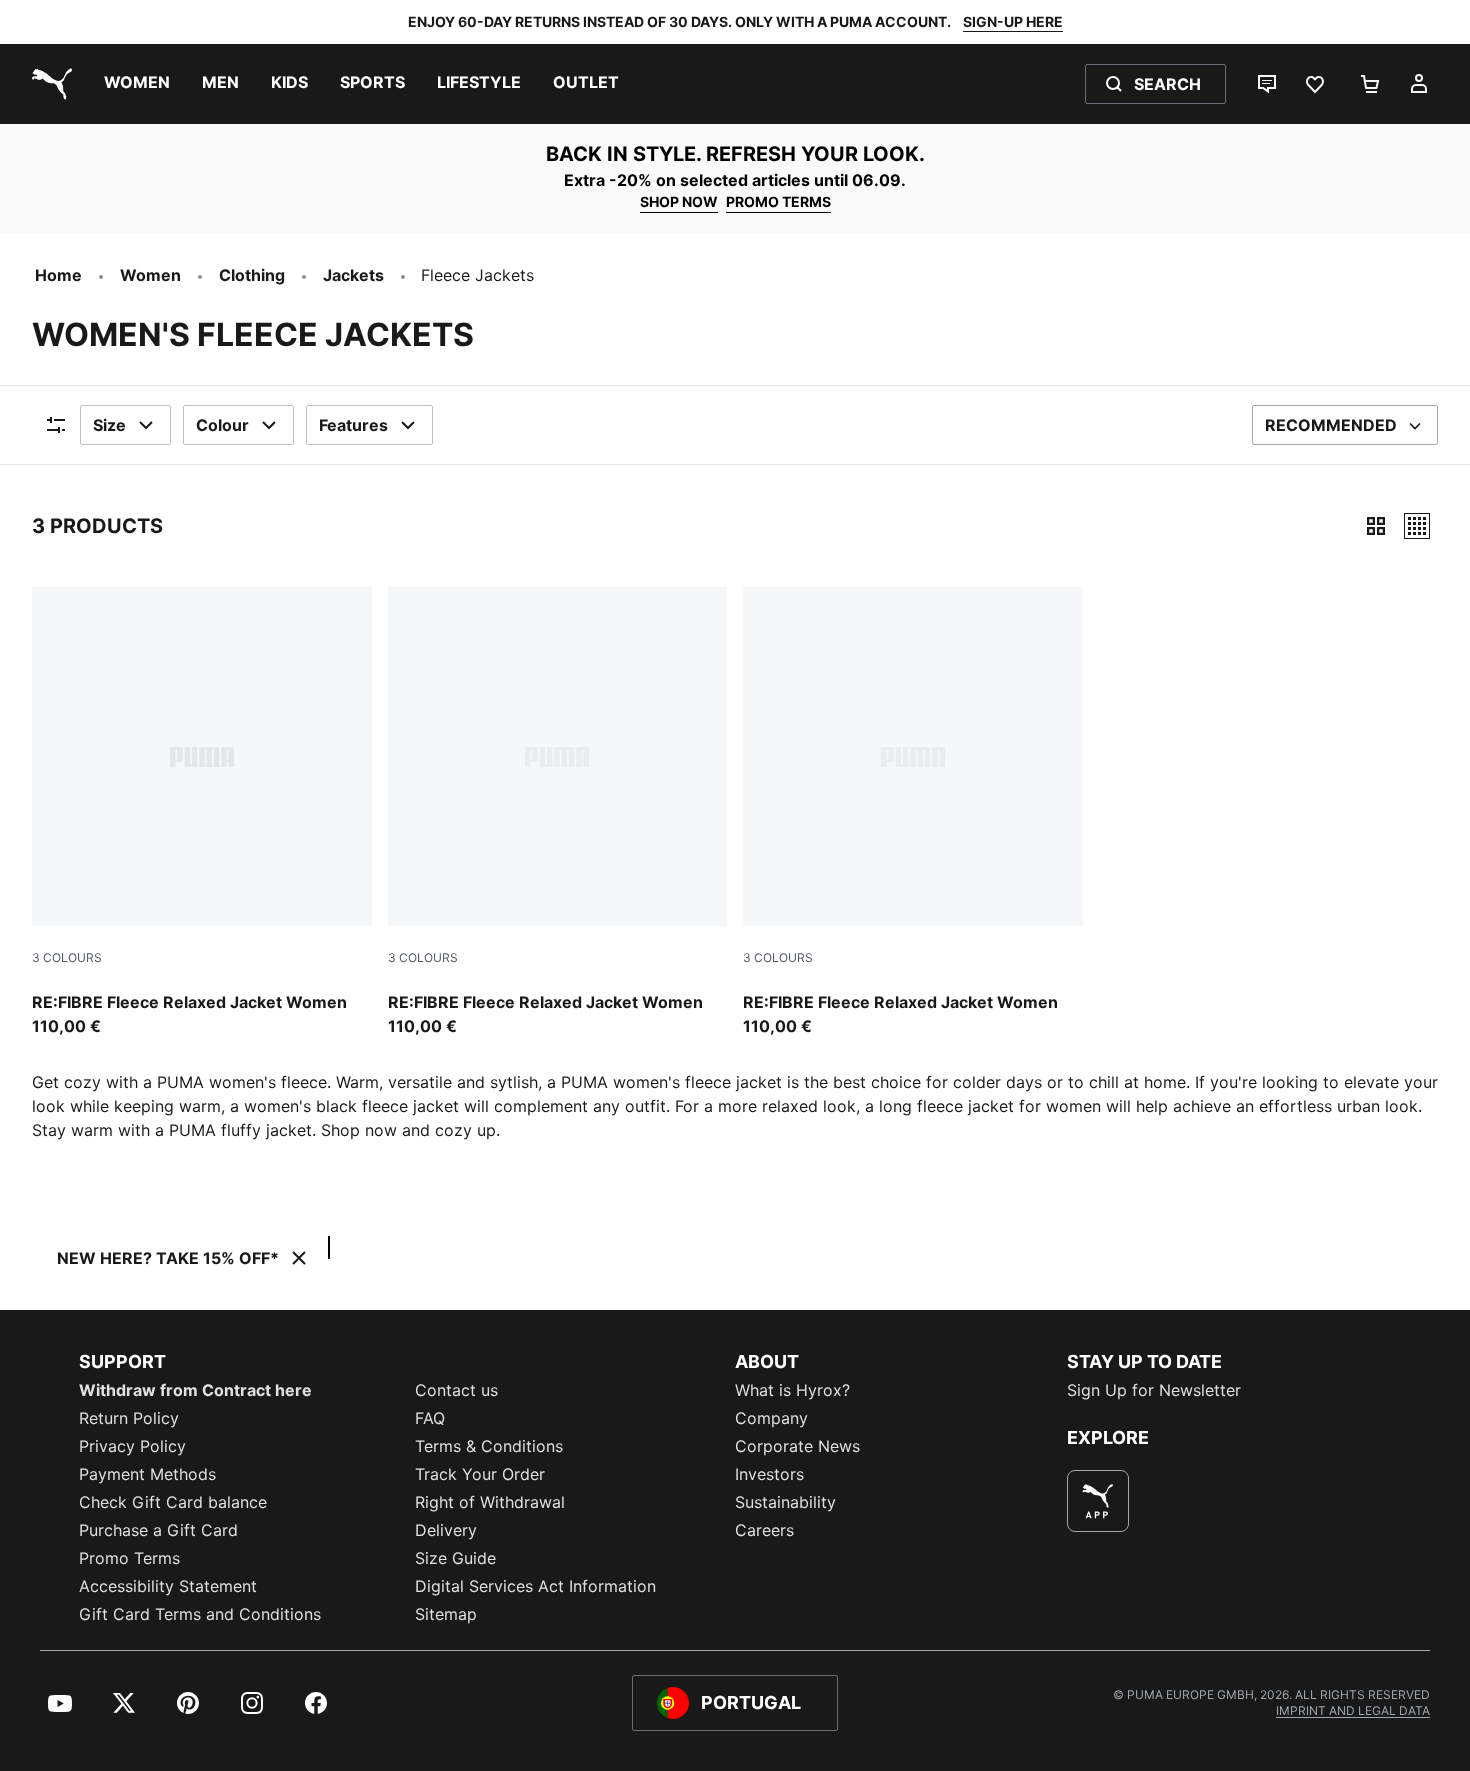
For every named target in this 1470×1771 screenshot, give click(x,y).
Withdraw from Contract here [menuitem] (195, 1390)
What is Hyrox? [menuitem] (792, 1390)
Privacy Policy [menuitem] (132, 1446)
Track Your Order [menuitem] (480, 1474)
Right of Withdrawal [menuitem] (490, 1502)
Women (150, 275)
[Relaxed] (1417, 526)
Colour (222, 425)
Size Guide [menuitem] (455, 1558)
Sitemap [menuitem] (446, 1614)
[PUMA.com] (48, 84)
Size (109, 425)
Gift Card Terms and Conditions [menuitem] (200, 1614)
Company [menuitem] (771, 1418)
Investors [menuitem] (769, 1474)
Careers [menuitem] (764, 1530)
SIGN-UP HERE (1013, 21)
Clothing (252, 275)
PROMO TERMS (778, 201)
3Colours (67, 957)
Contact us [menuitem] (456, 1390)
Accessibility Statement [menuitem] (168, 1586)
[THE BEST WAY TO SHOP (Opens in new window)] (1098, 1501)
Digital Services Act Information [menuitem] (535, 1586)
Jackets (353, 275)
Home (58, 275)
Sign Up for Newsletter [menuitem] (1154, 1390)
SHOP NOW (679, 201)
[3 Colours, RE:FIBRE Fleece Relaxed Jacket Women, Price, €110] (202, 813)
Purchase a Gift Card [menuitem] (158, 1530)
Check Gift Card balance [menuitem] (173, 1502)
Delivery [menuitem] (446, 1530)
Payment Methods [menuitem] (147, 1474)
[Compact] (1376, 526)
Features (353, 425)
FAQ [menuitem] (430, 1418)
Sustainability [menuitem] (785, 1502)
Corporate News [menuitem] (797, 1446)
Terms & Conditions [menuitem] (489, 1446)
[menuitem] (137, 84)
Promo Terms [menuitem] (129, 1558)
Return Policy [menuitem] (129, 1418)
